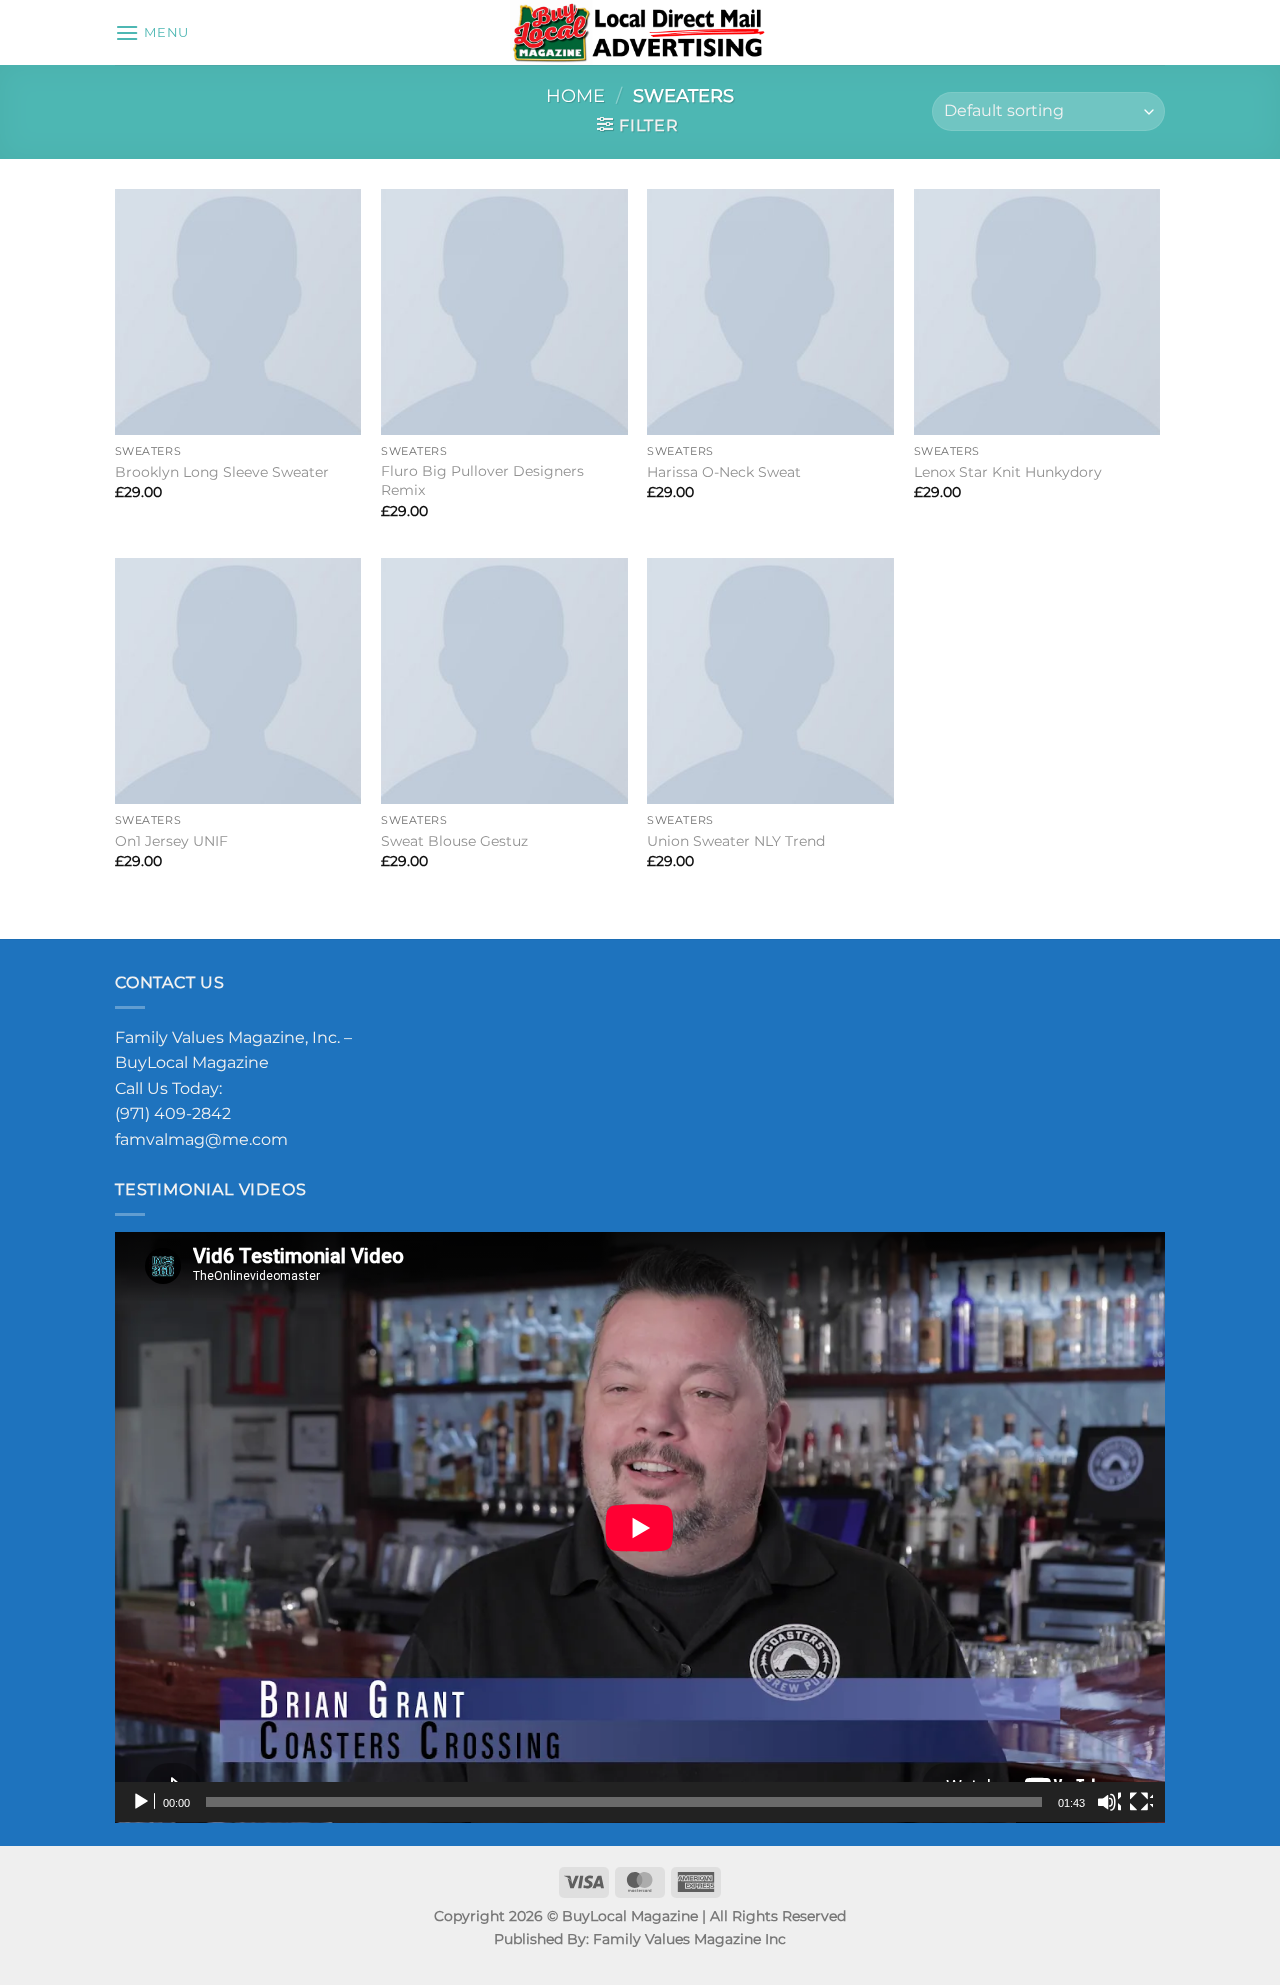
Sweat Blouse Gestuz (454, 841)
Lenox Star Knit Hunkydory (1008, 472)
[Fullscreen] (1141, 1802)
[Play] (143, 1802)
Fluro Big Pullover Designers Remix (482, 480)
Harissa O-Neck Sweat (724, 472)
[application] (640, 1527)
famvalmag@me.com (201, 1139)
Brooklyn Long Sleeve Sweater (222, 472)
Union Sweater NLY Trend (736, 841)
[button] (152, 32)
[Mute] (1109, 1802)
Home (575, 95)
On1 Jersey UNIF (171, 841)
